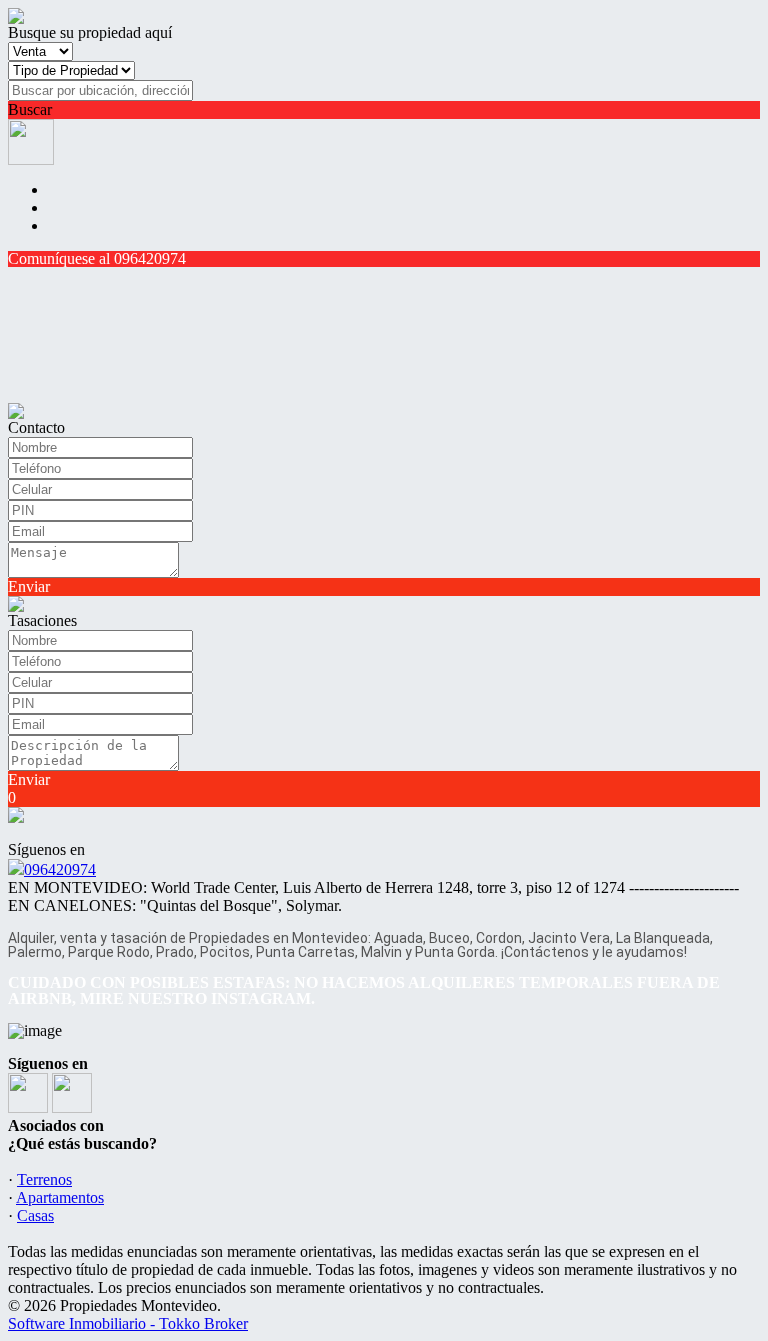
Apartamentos (60, 1197)
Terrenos (44, 1179)
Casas (35, 1215)
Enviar (29, 586)
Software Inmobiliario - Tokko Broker (128, 1323)
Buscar (30, 109)
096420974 (60, 869)
